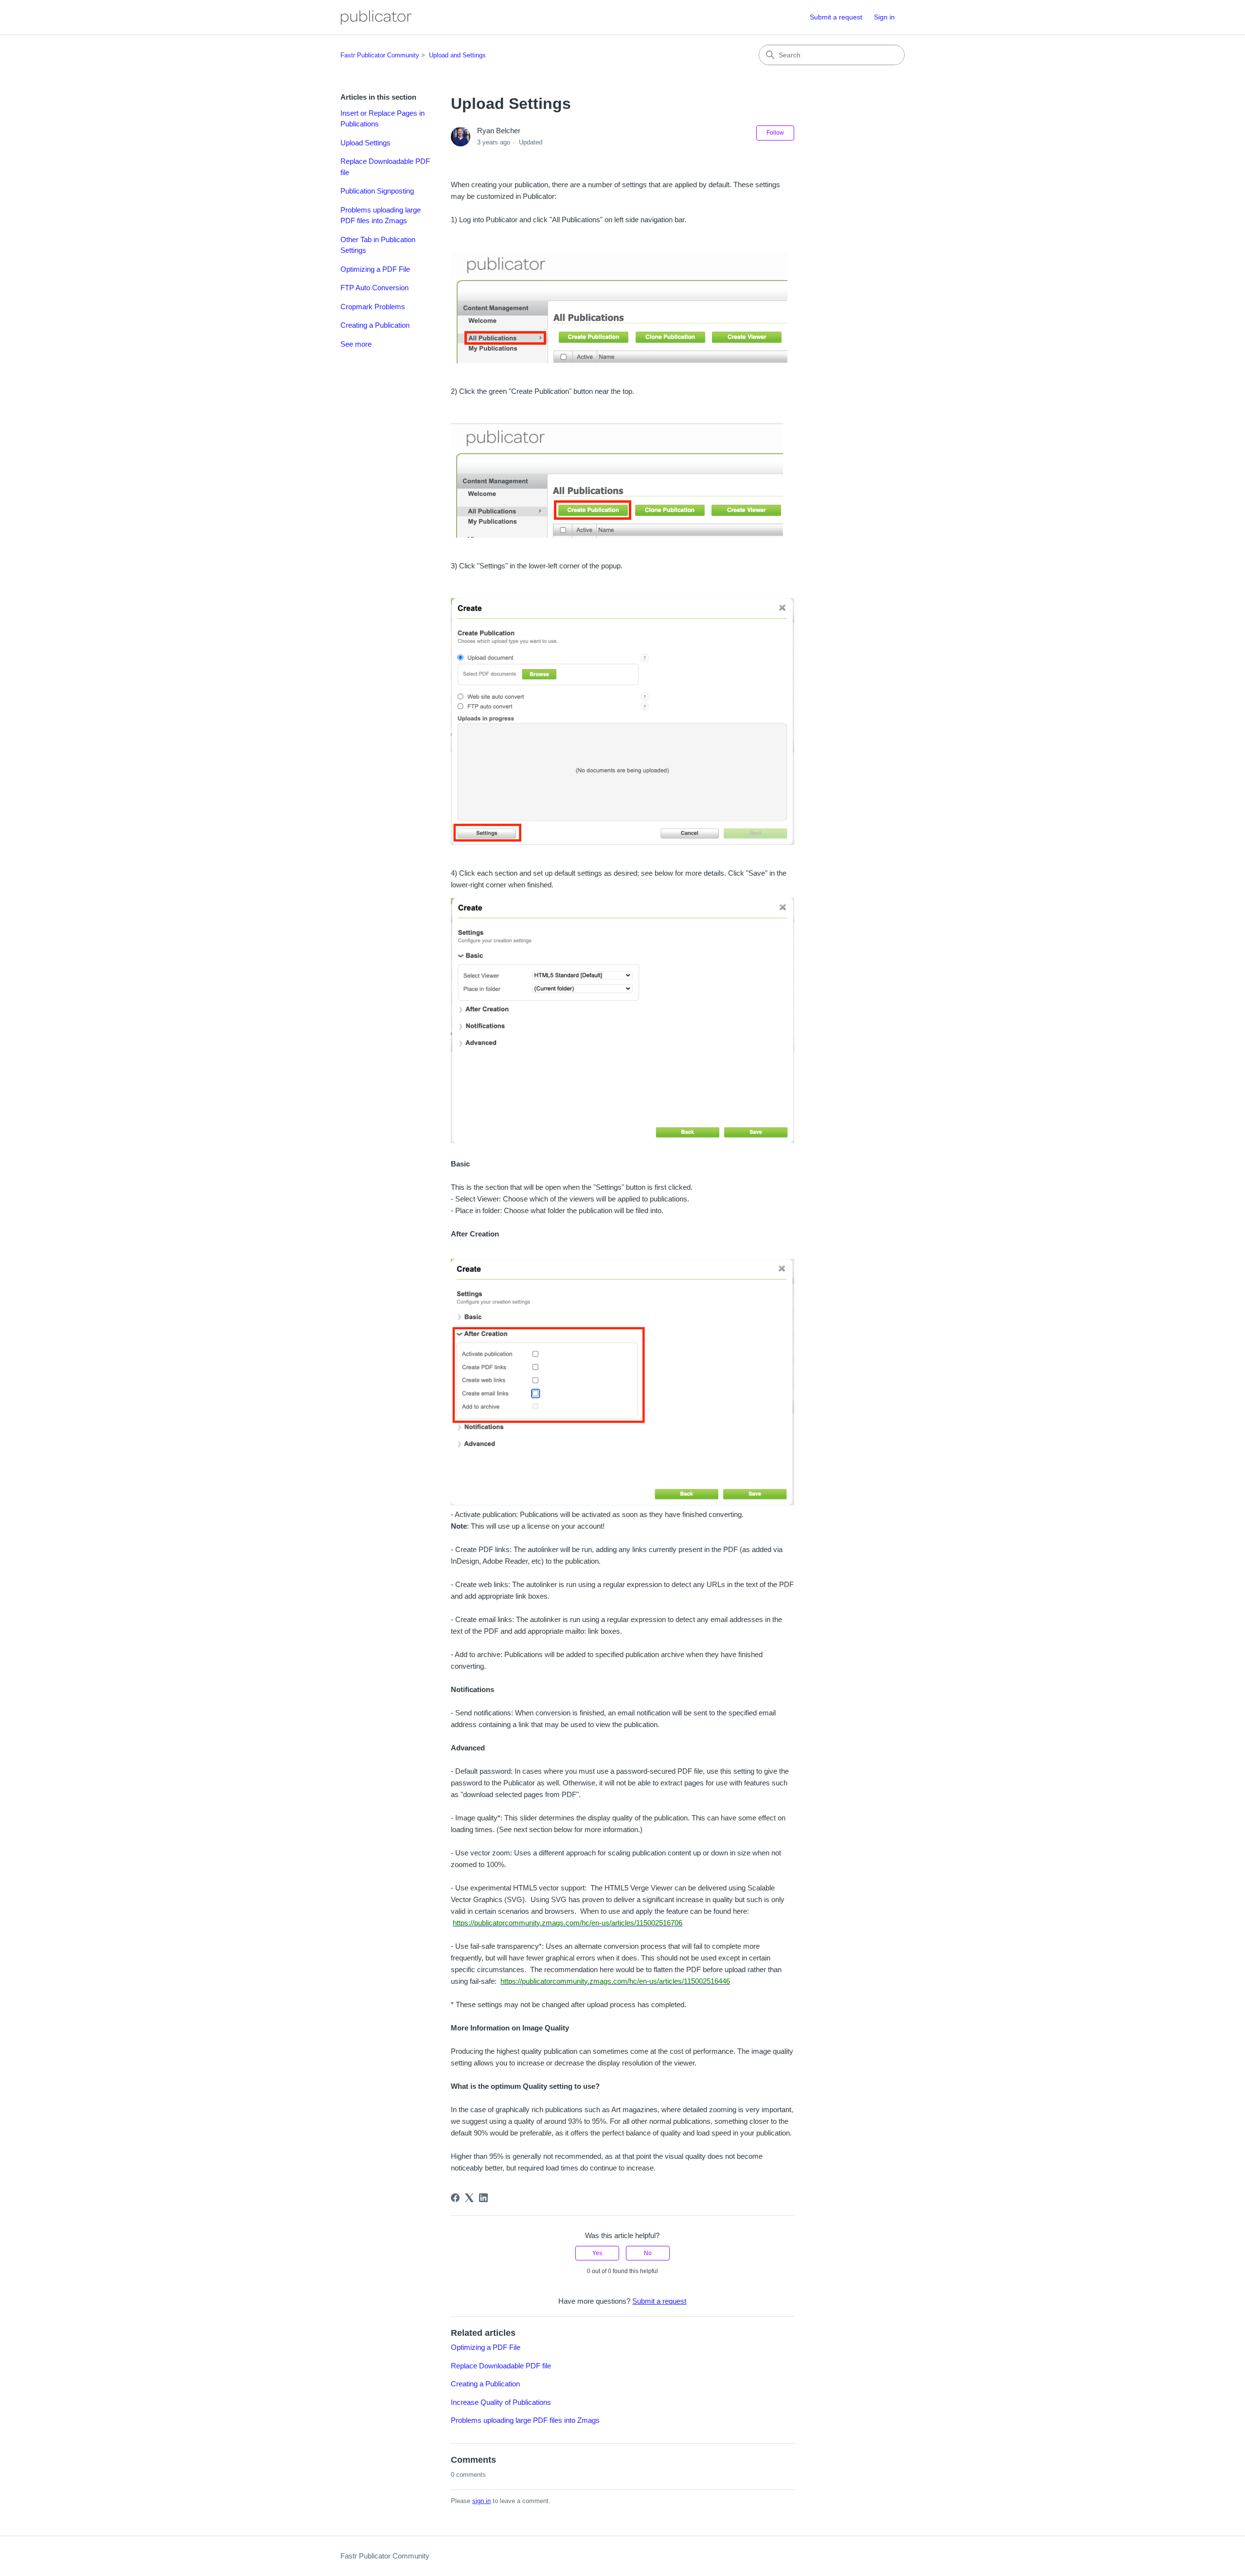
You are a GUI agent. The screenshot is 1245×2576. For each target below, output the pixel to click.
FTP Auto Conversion (374, 288)
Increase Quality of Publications (501, 2402)
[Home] (376, 18)
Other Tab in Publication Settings (378, 245)
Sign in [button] (884, 17)
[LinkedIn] (483, 2198)
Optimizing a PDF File (375, 269)
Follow (775, 133)
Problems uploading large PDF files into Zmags (381, 215)
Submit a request (836, 17)
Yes (597, 2253)
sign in (481, 2501)
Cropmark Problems (373, 307)
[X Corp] (469, 2198)
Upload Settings (365, 143)
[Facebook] (455, 2198)
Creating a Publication (375, 325)
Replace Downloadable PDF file (385, 167)
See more (356, 344)
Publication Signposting (377, 191)
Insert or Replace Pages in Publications (382, 119)
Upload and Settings (457, 55)
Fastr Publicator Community (380, 55)
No (648, 2253)
